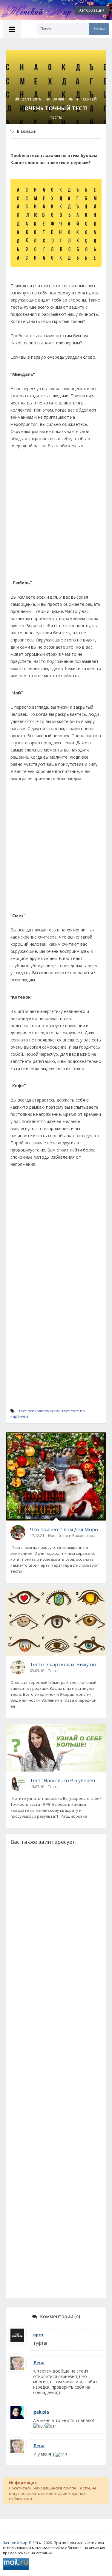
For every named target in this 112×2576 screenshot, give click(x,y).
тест (23, 1411)
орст (38, 2335)
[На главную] (33, 10)
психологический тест (49, 1411)
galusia (41, 2412)
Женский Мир (15, 2543)
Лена (39, 2363)
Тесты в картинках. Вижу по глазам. (66, 1664)
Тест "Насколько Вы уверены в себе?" (66, 1780)
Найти (99, 29)
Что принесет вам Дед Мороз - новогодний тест (66, 1529)
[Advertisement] (56, 517)
